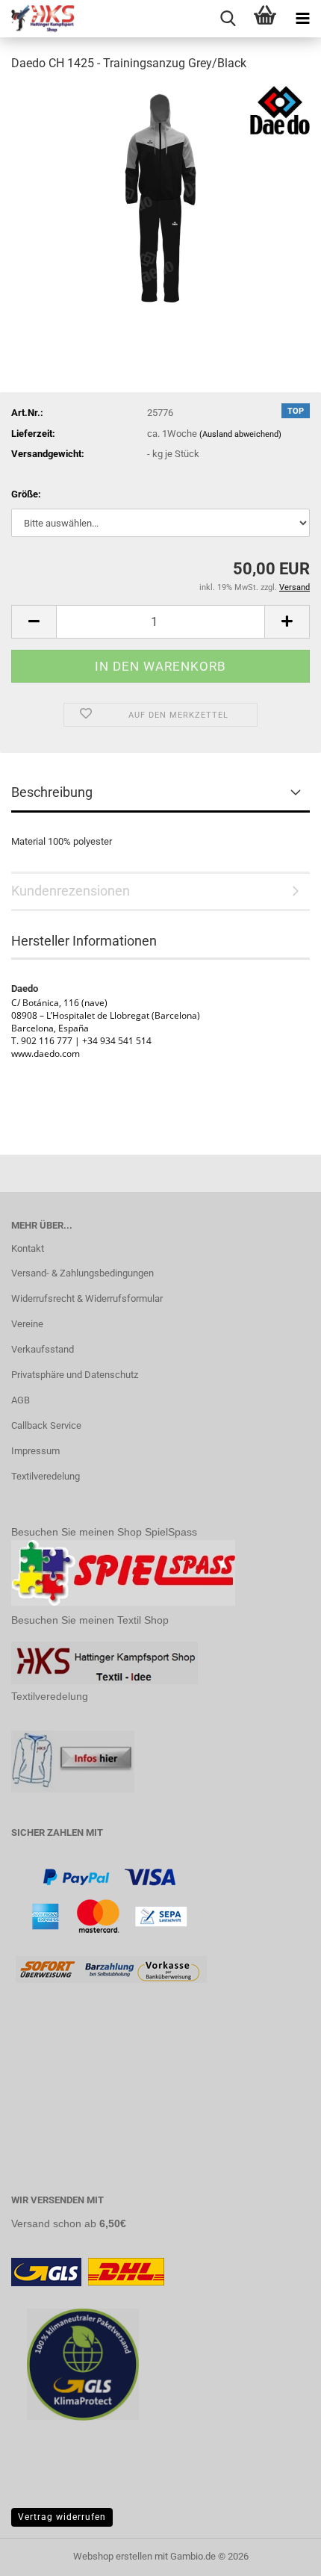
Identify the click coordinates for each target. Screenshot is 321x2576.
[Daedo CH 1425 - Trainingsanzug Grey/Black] (160, 197)
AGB (21, 1400)
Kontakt (28, 1248)
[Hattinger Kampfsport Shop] (37, 19)
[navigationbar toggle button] (302, 19)
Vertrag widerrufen (62, 2517)
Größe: (26, 494)
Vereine (27, 1324)
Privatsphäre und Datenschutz (75, 1375)
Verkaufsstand (43, 1349)
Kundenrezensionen (71, 891)
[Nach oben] (280, 2554)
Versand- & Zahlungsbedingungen (82, 1273)
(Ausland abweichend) (240, 434)
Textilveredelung (46, 1476)
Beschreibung (52, 792)
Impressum (35, 1451)
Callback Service (46, 1425)
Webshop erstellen (113, 2556)
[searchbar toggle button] (228, 19)
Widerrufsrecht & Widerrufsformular (87, 1298)
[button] (34, 622)
